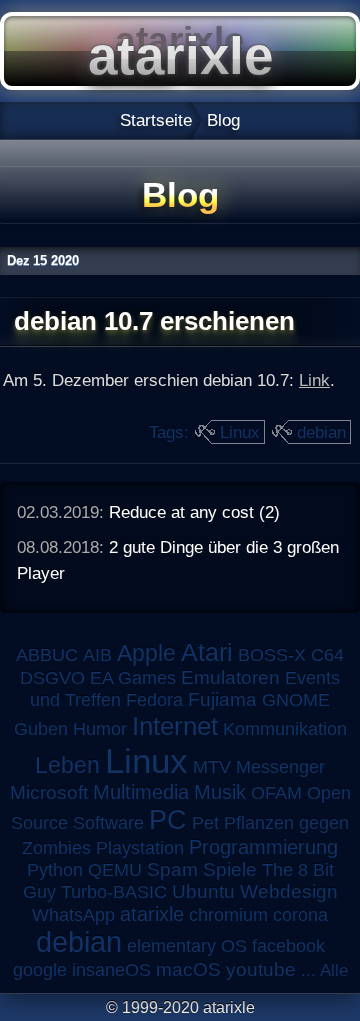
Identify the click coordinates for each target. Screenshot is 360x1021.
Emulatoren (230, 677)
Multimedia (141, 792)
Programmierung (263, 847)
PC (168, 819)
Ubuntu (203, 891)
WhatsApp (73, 915)
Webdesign (289, 891)
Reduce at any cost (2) (194, 512)
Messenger (280, 767)
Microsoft (49, 792)
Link (314, 380)
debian (321, 432)
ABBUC (47, 655)
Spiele (230, 869)
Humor (100, 729)
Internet (175, 726)
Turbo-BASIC (114, 891)
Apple (146, 653)
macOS (188, 969)
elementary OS (187, 946)
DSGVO (52, 678)
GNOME (296, 700)
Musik (220, 792)
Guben (41, 729)
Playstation (140, 848)
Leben (67, 765)
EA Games (133, 678)
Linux (240, 432)
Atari (207, 652)
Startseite (156, 120)
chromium (228, 915)
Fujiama (222, 699)
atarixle (152, 914)
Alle (334, 970)
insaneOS (111, 970)
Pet (205, 823)
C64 (327, 655)
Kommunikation (285, 729)
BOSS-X (272, 655)
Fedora (154, 700)
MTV (212, 766)
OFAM (276, 793)
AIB (97, 655)
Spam (172, 869)
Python (55, 870)
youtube (261, 969)
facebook (288, 946)
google (40, 970)
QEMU (115, 870)
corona (300, 915)
